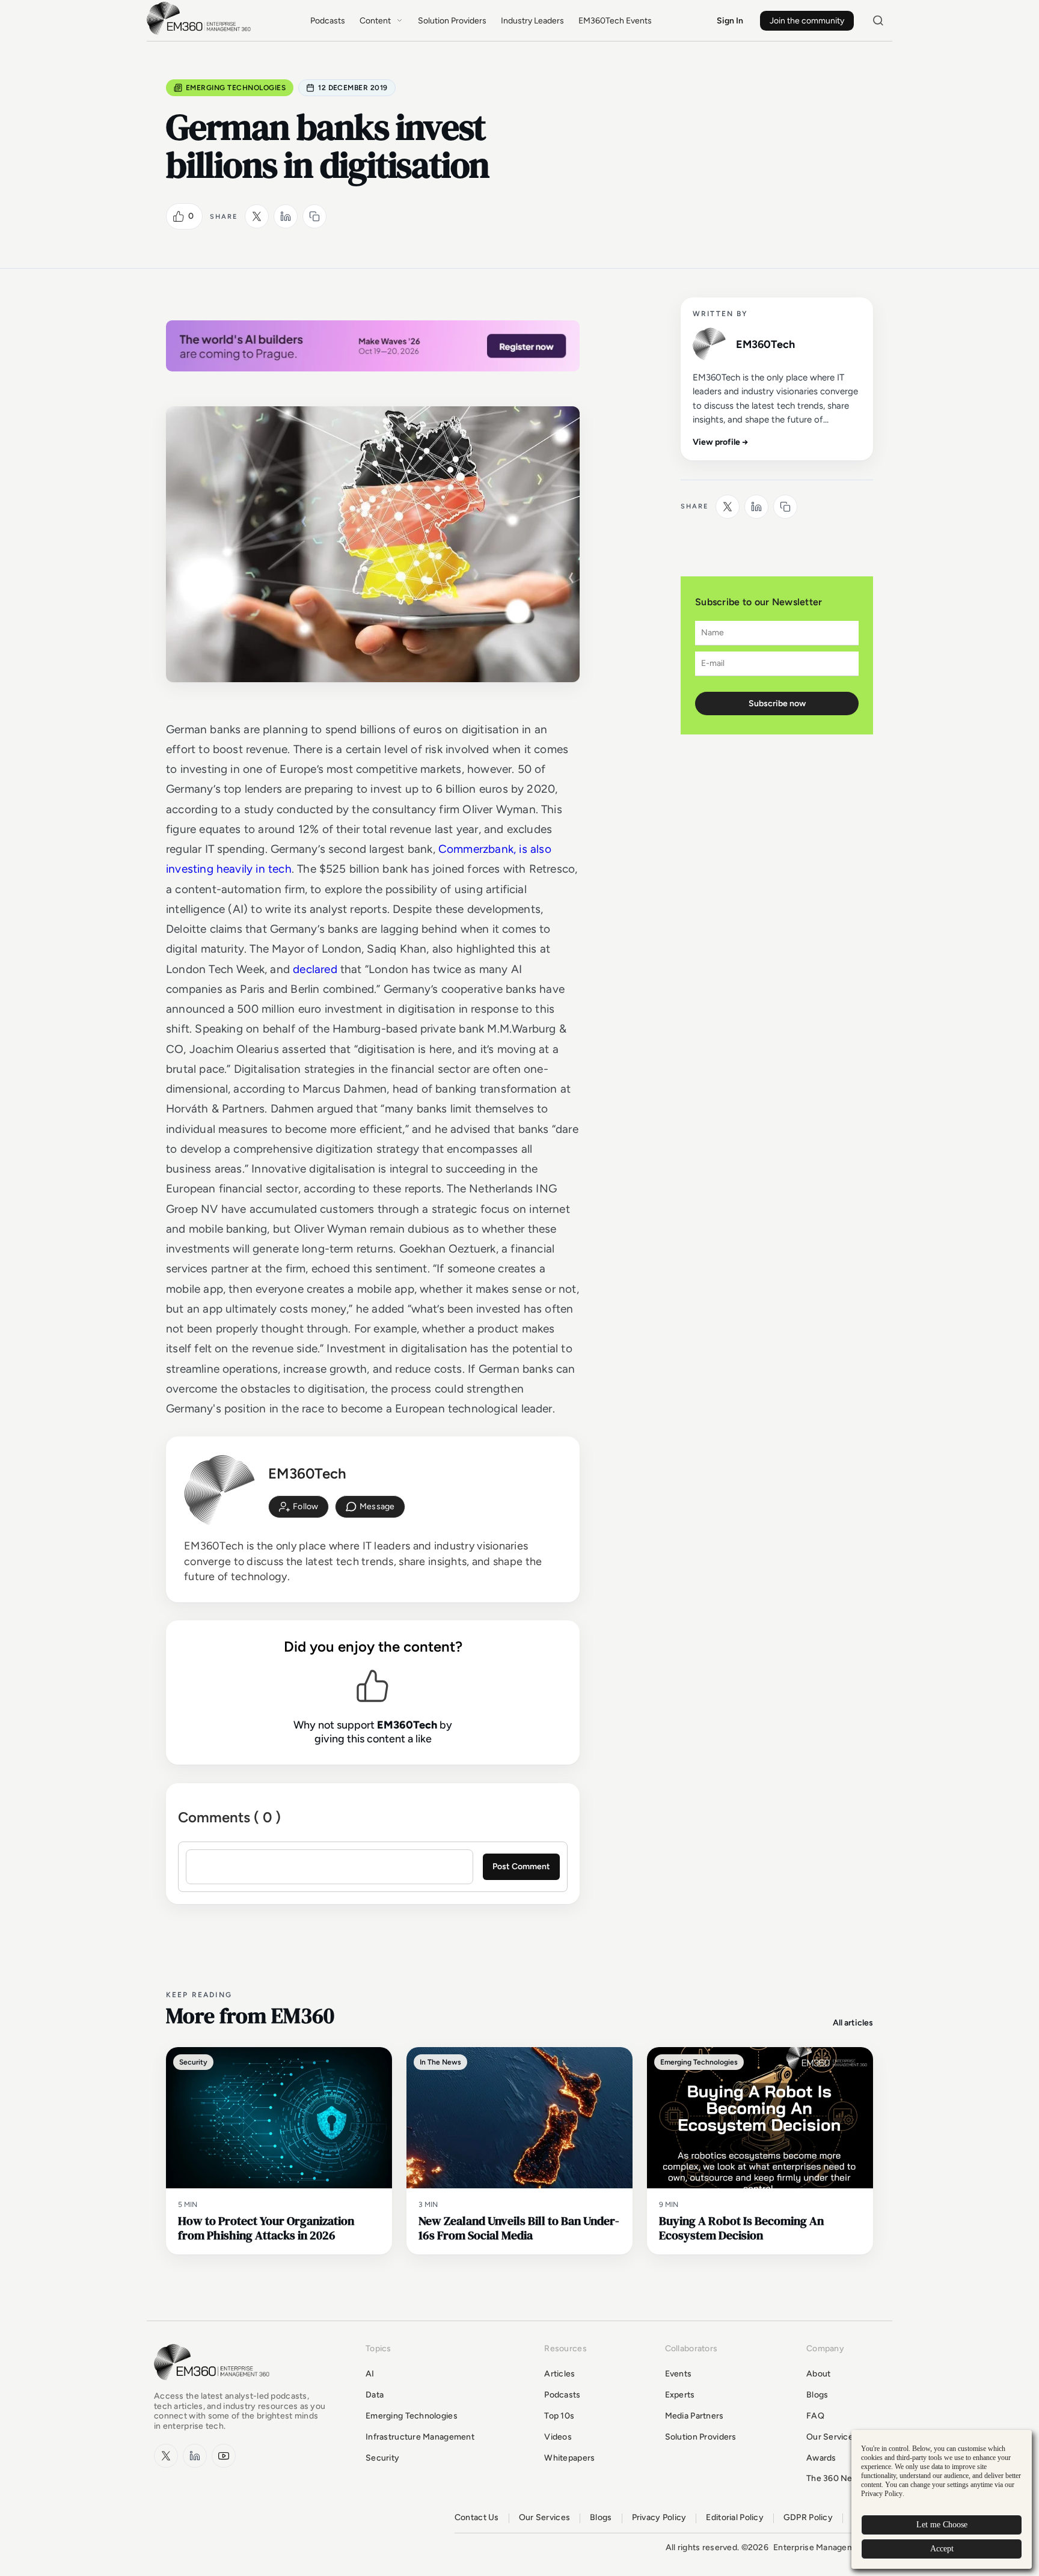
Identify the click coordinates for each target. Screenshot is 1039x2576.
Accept (942, 2549)
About (818, 2374)
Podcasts (328, 21)
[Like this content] (179, 216)
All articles (853, 2023)
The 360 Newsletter (846, 2478)
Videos (558, 2437)
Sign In (730, 21)
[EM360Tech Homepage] (214, 2386)
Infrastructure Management (420, 2437)
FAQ (815, 2416)
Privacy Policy (659, 2518)
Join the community (807, 21)
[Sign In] (299, 1507)
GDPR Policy (808, 2518)
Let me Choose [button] (942, 2525)
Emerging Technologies (236, 88)
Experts (680, 2395)
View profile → (721, 442)
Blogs (817, 2395)
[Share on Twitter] (257, 216)
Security (382, 2458)
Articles (559, 2374)
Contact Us (477, 2518)
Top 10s (559, 2416)
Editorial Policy (734, 2518)
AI (370, 2374)
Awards (821, 2458)
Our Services (832, 2437)
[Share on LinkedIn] (286, 216)
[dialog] (942, 2499)
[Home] (201, 33)
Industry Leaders (532, 21)
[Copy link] (314, 216)
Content (375, 21)
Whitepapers (569, 2458)
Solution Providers (452, 21)
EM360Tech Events (615, 21)
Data (375, 2395)
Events (679, 2374)
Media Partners (694, 2416)
